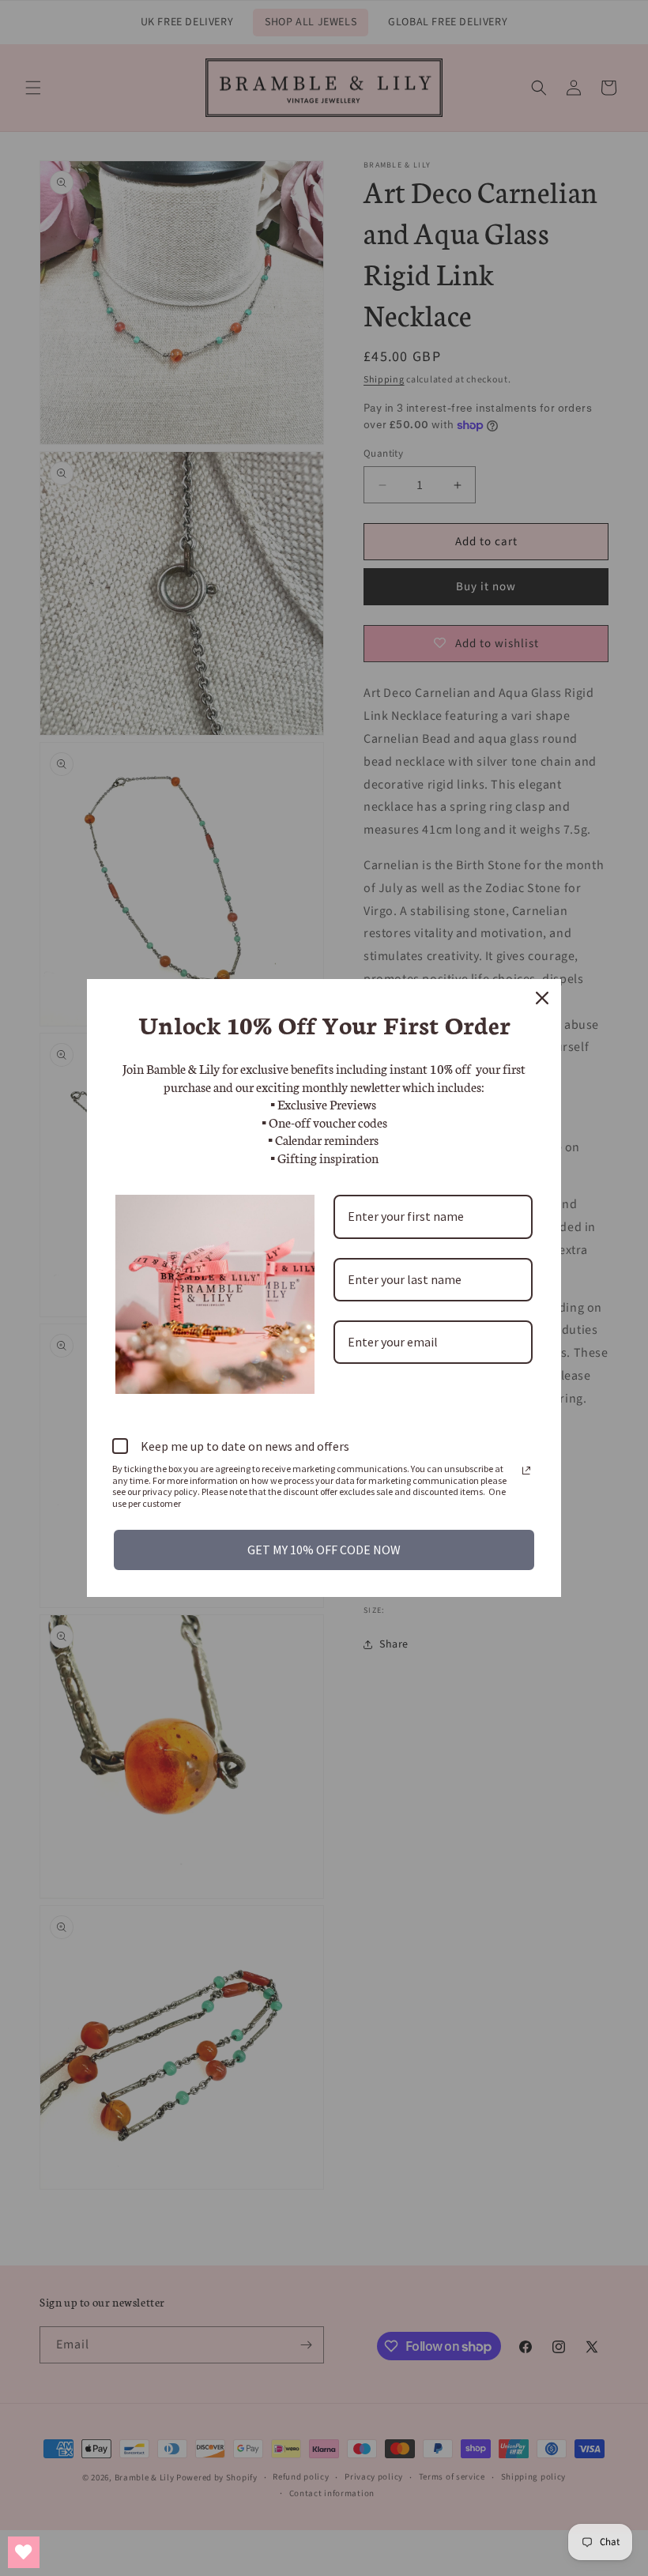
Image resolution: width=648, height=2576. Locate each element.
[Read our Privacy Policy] (526, 1471)
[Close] (542, 998)
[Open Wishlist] (24, 2552)
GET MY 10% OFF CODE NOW (324, 1550)
